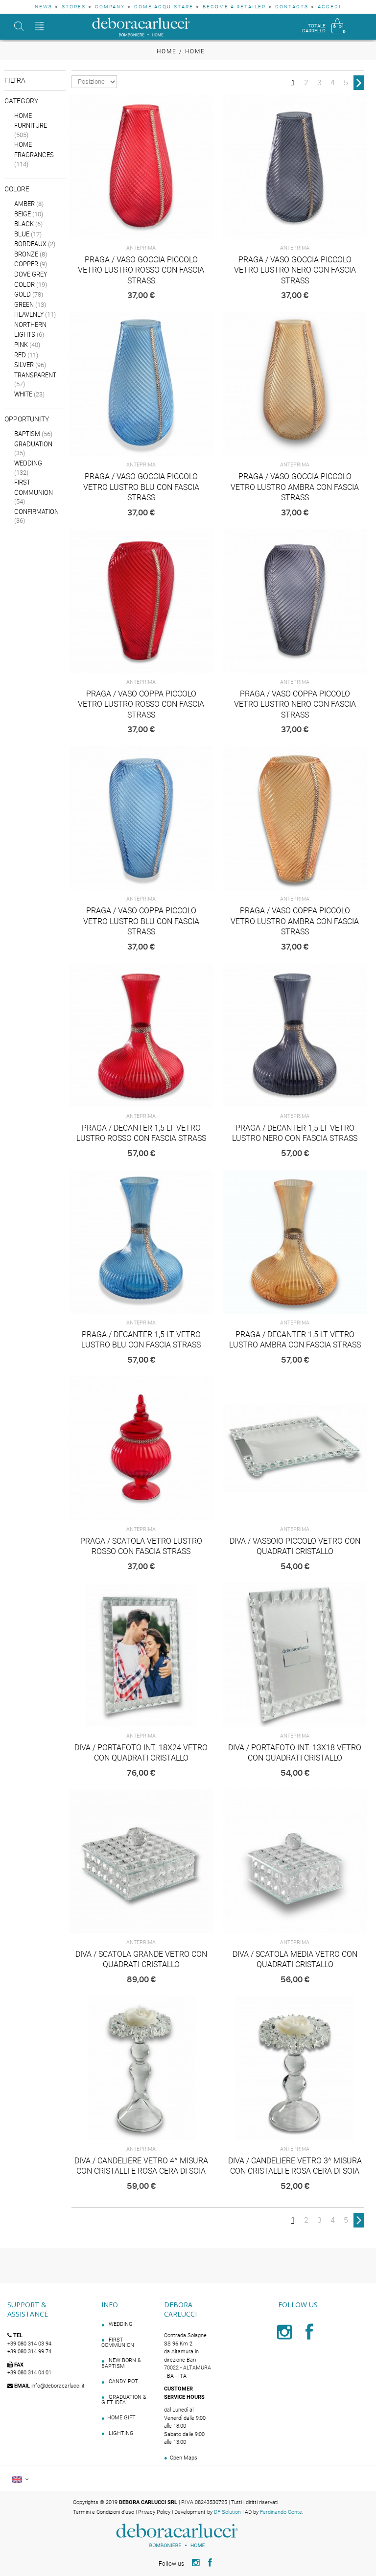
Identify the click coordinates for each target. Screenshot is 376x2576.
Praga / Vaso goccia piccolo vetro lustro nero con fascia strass (295, 270)
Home (167, 51)
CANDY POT (123, 2381)
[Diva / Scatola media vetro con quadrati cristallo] (295, 1861)
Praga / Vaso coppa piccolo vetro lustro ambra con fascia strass (295, 921)
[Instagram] (285, 2337)
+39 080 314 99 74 (29, 2352)
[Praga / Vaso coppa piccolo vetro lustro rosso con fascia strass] (141, 601)
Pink (21, 345)
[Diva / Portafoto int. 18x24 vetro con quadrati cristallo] (141, 1655)
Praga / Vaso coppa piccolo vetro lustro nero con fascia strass (295, 704)
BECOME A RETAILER (234, 7)
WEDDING (120, 2324)
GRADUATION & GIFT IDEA (124, 2400)
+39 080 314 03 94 (29, 2344)
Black (24, 224)
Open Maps (184, 2458)
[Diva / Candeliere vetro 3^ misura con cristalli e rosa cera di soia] (295, 2068)
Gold (23, 294)
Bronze (26, 254)
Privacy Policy (154, 2512)
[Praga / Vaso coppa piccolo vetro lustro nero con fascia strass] (295, 601)
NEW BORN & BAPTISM (121, 2363)
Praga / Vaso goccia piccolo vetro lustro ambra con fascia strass (295, 487)
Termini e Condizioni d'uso (104, 2512)
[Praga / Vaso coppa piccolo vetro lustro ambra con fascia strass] (295, 818)
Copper (26, 264)
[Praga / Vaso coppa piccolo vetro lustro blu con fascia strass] (141, 818)
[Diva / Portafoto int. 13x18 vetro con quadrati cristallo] (295, 1655)
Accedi (329, 7)
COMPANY (110, 7)
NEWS (44, 7)
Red (20, 355)
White (23, 394)
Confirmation (36, 511)
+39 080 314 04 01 (29, 2373)
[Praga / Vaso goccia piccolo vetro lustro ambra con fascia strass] (295, 384)
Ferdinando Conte (281, 2512)
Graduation (33, 444)
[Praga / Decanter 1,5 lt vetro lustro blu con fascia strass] (141, 1242)
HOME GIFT (121, 2418)
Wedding (28, 463)
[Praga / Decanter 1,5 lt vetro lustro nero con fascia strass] (295, 1035)
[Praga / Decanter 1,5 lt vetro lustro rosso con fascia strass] (141, 1035)
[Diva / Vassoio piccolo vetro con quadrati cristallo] (295, 1448)
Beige (23, 214)
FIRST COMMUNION (118, 2343)
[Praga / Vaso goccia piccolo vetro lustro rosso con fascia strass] (141, 167)
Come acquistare (164, 7)
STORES (74, 7)
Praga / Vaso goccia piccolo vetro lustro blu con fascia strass (141, 487)
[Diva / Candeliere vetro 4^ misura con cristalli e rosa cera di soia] (141, 2068)
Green (24, 304)
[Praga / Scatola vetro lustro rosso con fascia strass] (141, 1448)
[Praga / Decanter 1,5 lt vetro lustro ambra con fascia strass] (295, 1242)
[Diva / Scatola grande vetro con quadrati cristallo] (141, 1861)
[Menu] (40, 27)
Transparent (35, 375)
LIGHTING (120, 2433)
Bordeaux (30, 244)
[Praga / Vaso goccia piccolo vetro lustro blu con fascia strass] (141, 384)
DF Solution (227, 2512)
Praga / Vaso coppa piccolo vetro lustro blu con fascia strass (141, 921)
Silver (24, 365)
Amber (24, 204)
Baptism (27, 434)
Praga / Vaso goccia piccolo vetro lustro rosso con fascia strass (141, 270)
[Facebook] (310, 2337)
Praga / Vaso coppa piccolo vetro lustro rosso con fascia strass (141, 704)
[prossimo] (359, 83)
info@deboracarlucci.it (58, 2386)
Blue (22, 234)
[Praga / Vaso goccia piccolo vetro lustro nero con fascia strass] (295, 167)
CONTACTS (292, 7)
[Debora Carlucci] (141, 27)
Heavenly (29, 314)
